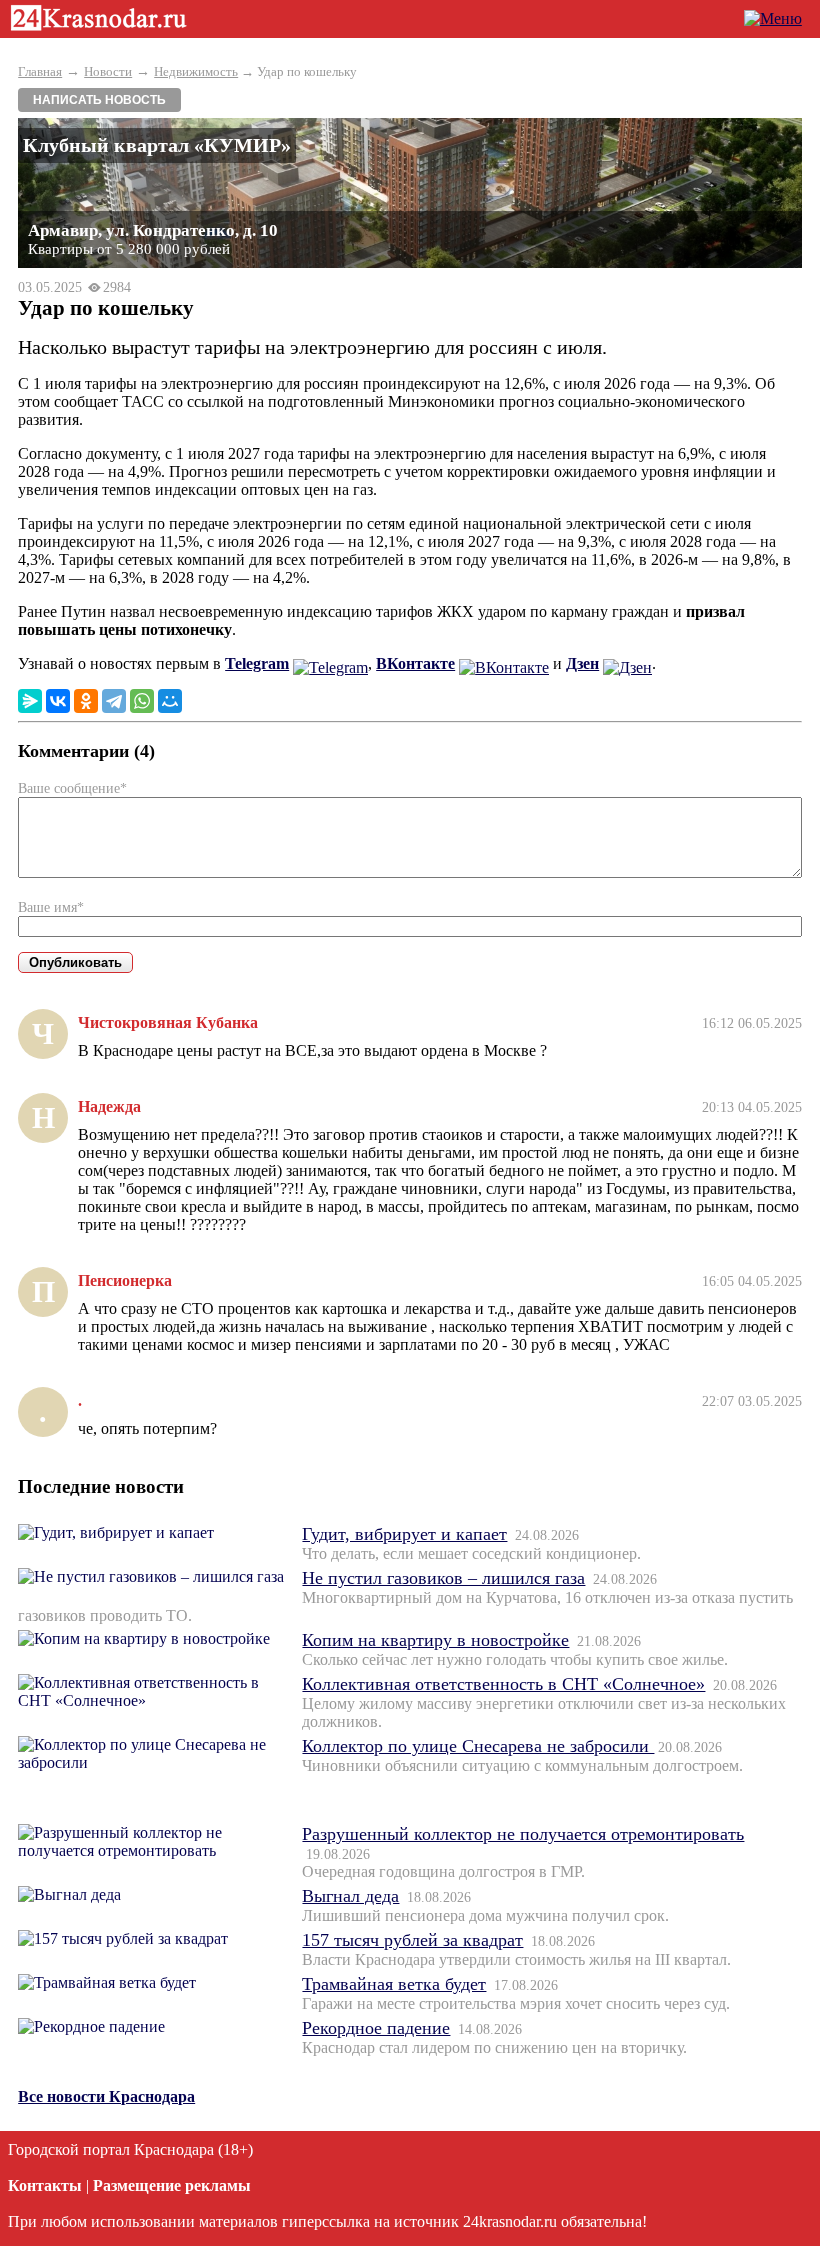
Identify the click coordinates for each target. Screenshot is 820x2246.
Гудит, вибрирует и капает (404, 1534)
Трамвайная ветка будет (394, 1984)
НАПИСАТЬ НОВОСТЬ (99, 100)
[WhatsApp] (142, 701)
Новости (108, 71)
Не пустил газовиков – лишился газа (443, 1578)
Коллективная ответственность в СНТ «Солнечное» (503, 1684)
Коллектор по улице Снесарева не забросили (478, 1746)
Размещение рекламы (172, 2185)
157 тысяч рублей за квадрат (412, 1940)
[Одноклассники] (86, 701)
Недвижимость (196, 71)
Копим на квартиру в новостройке (435, 1640)
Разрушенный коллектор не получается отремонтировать (523, 1834)
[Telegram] (114, 701)
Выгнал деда (350, 1896)
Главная (40, 71)
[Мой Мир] (170, 701)
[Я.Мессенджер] (30, 701)
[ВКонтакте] (58, 701)
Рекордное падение (376, 2028)
